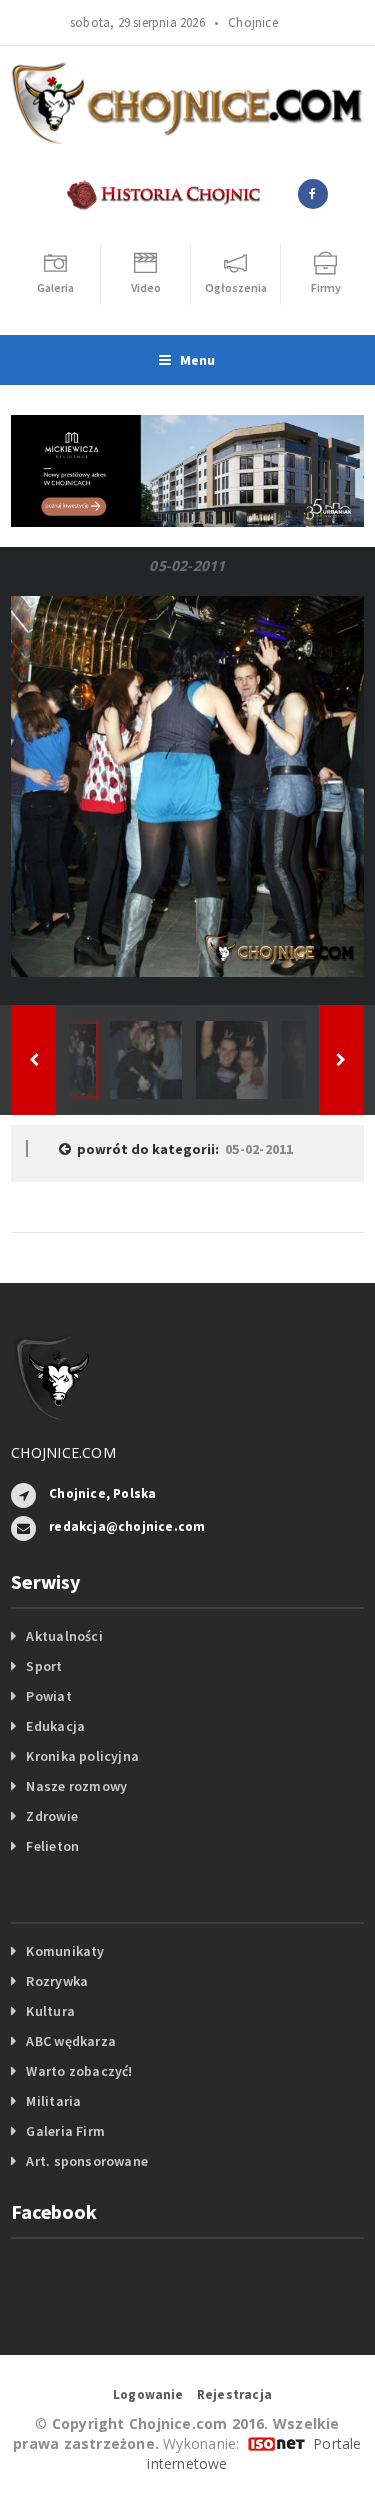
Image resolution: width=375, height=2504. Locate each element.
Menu (198, 360)
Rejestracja (234, 2394)
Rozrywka (57, 1981)
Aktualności (64, 1636)
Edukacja (55, 1726)
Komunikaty (65, 1951)
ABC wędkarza (71, 2041)
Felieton (52, 1846)
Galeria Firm (65, 2131)
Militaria (53, 2101)
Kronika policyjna (82, 1756)
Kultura (50, 2011)
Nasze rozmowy (76, 1786)
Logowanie (148, 2394)
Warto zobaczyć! (79, 2071)
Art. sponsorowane (87, 2161)
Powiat (48, 1696)
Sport (44, 1666)
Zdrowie (51, 1816)
